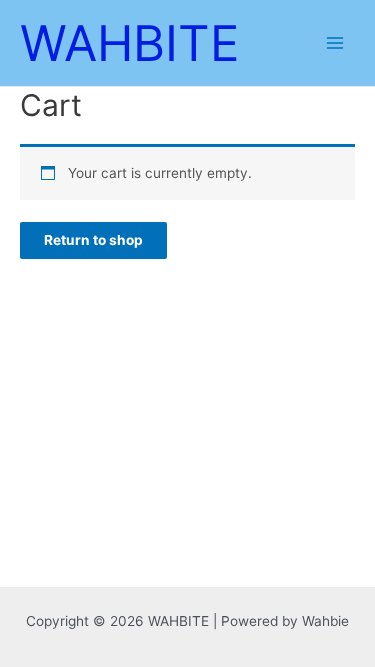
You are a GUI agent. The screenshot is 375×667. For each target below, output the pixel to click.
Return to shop (93, 240)
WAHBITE (129, 43)
